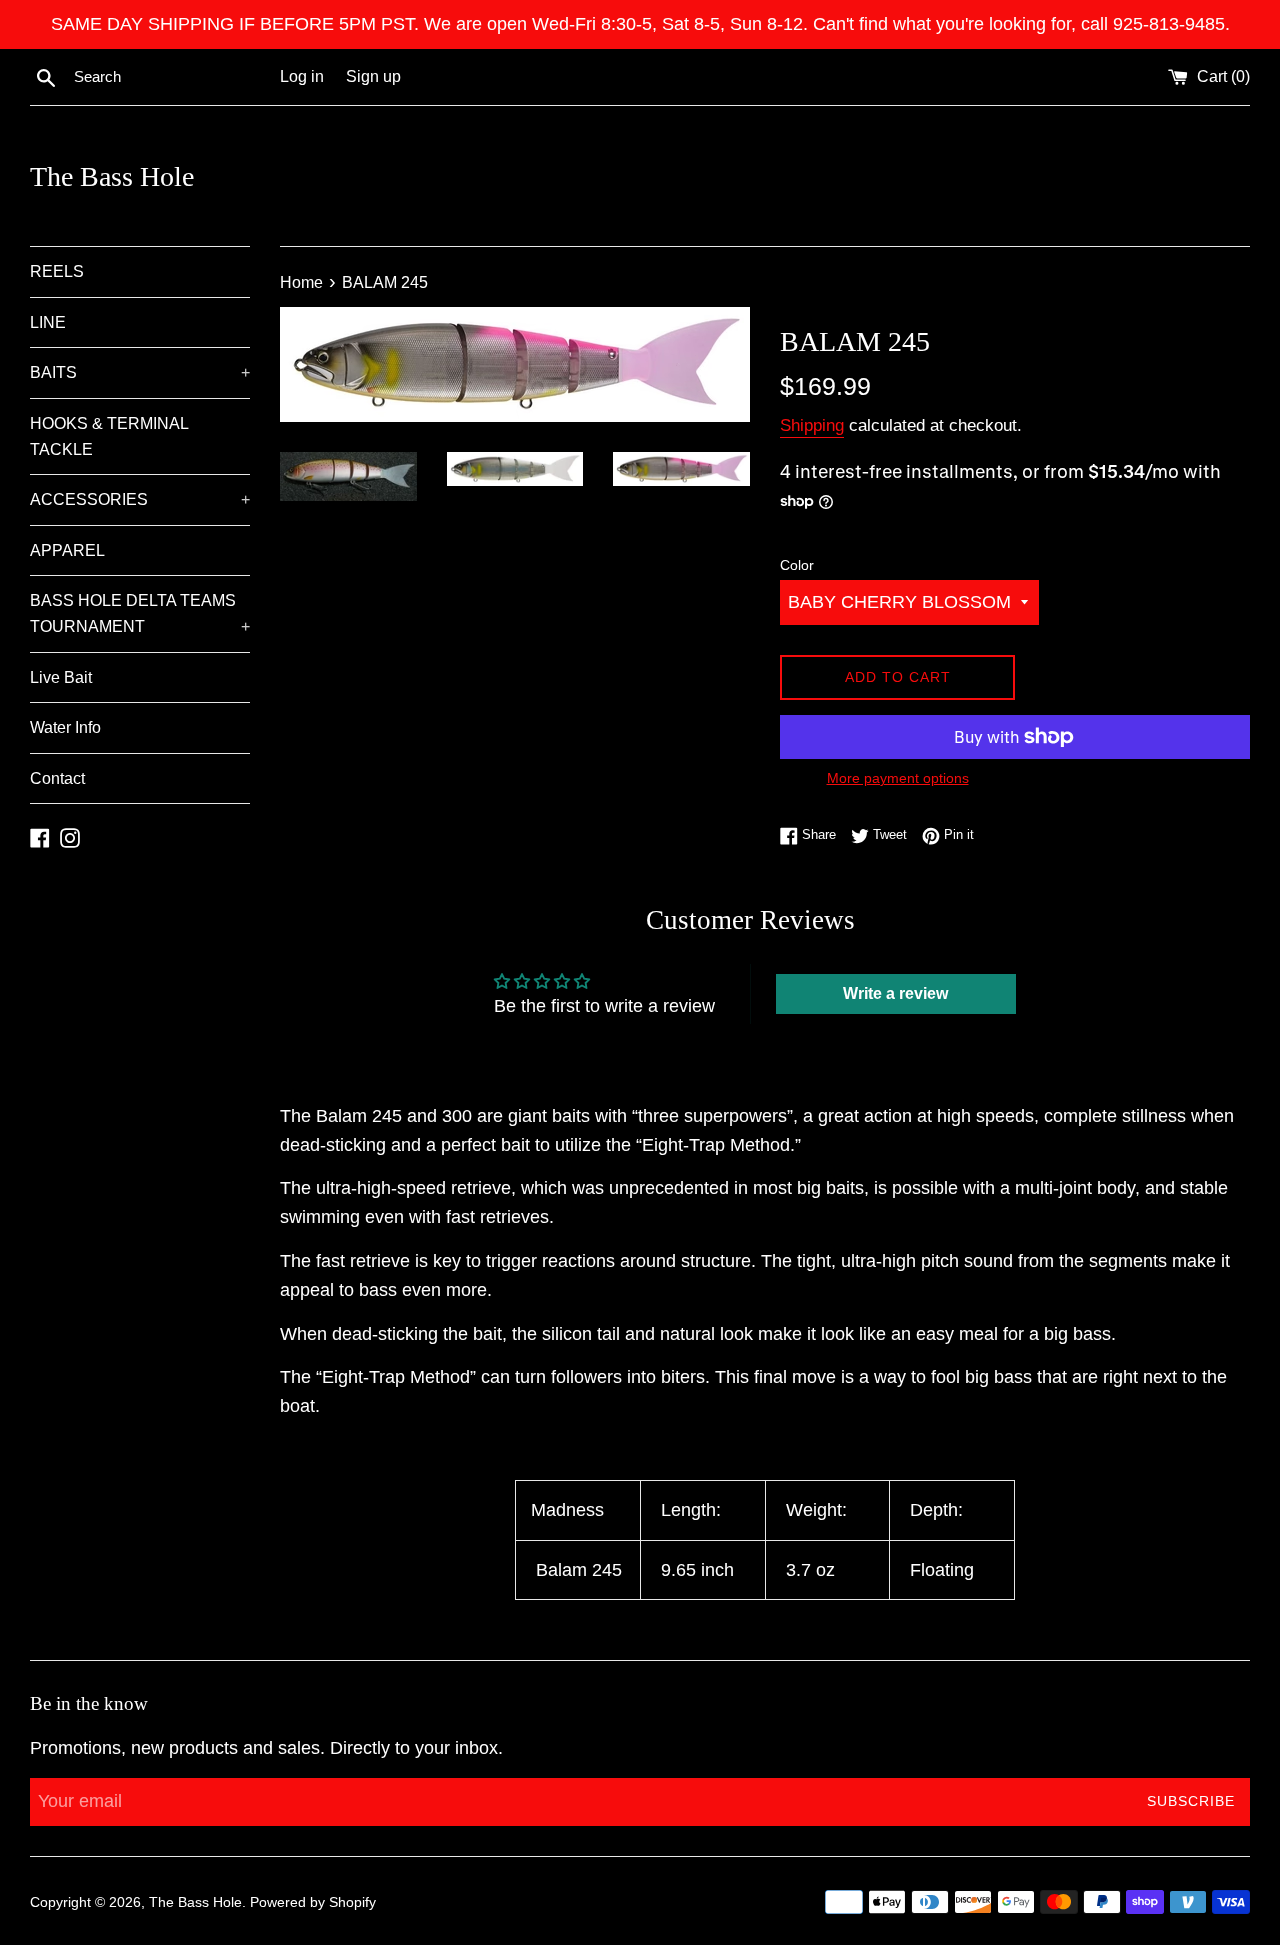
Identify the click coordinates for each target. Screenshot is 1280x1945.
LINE (48, 322)
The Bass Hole (112, 176)
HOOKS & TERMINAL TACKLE (109, 436)
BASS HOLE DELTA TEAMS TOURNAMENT (140, 613)
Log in (302, 76)
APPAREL (67, 550)
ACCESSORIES (140, 499)
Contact (57, 778)
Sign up (373, 76)
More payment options (898, 778)
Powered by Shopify (313, 1902)
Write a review (895, 993)
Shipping (812, 425)
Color (797, 565)
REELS (57, 271)
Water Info (65, 727)
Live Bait (61, 677)
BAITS (140, 372)
